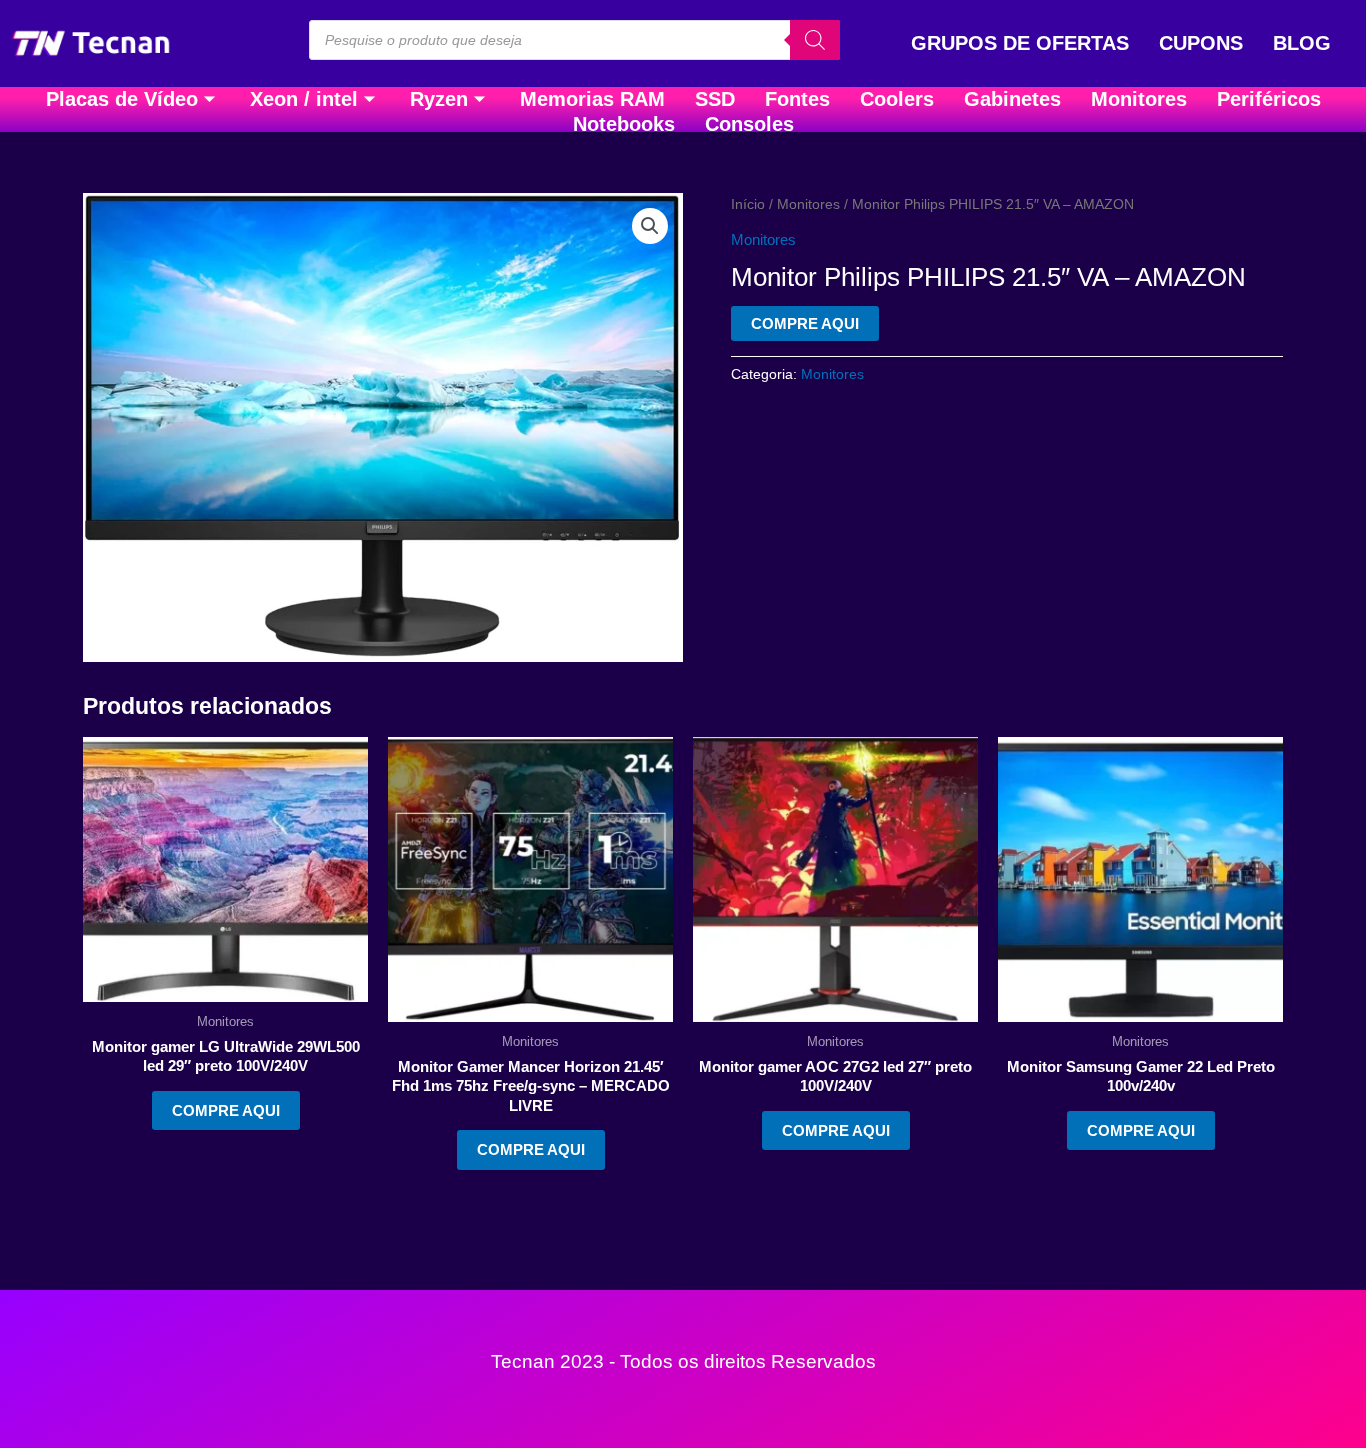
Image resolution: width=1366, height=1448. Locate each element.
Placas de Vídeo (122, 99)
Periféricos (1269, 99)
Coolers (897, 99)
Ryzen (439, 99)
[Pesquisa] (815, 40)
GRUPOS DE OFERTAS (1020, 43)
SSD (715, 99)
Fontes (797, 99)
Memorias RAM (592, 99)
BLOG (1302, 43)
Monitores (1139, 99)
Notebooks (624, 124)
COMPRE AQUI (805, 323)
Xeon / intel (304, 99)
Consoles (749, 124)
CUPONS (1201, 43)
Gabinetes (1012, 99)
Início (748, 204)
